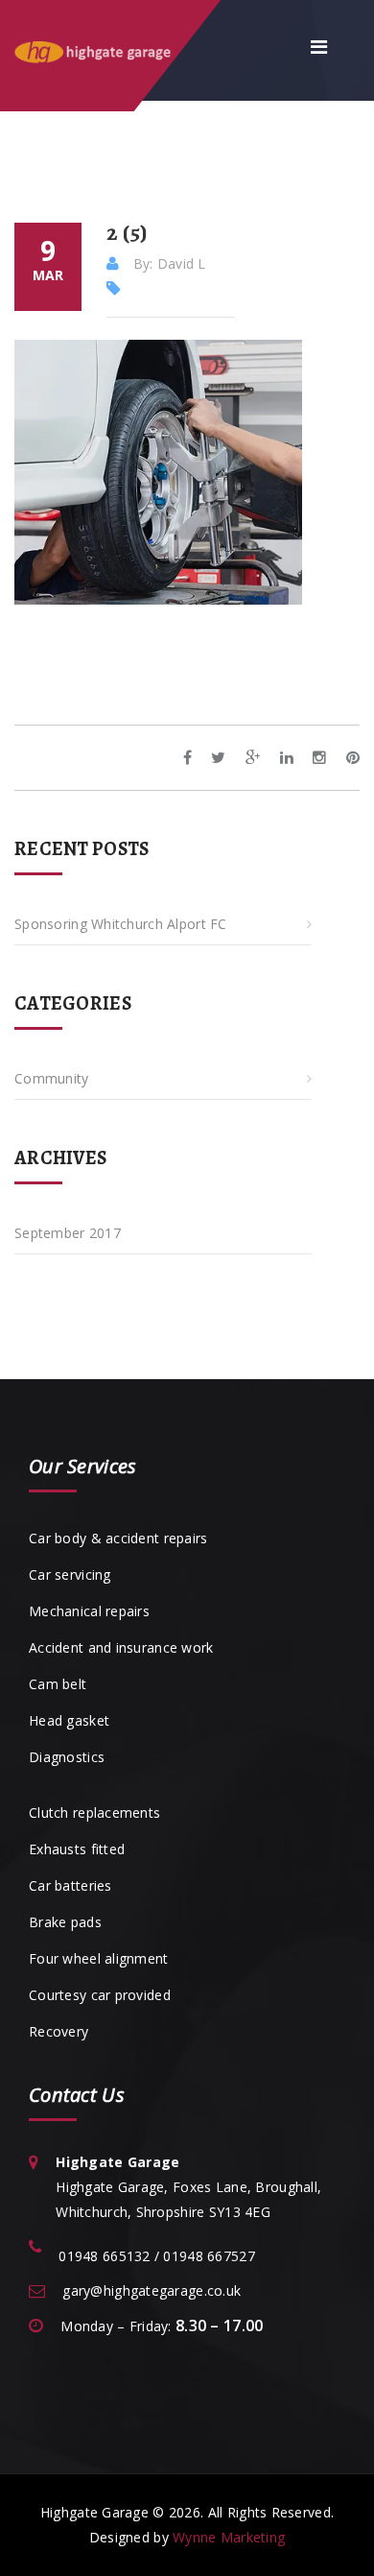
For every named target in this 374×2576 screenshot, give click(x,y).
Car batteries (70, 1885)
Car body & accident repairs (118, 1538)
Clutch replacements (94, 1813)
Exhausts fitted (77, 1849)
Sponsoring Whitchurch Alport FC (121, 924)
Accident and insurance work (121, 1647)
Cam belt (58, 1684)
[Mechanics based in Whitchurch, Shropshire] (113, 50)
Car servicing (70, 1574)
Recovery (58, 2031)
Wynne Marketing (229, 2537)
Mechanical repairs (89, 1611)
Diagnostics (67, 1757)
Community (52, 1078)
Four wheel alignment (99, 1958)
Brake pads (65, 1922)
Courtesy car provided (100, 1995)
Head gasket (69, 1720)
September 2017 (68, 1233)
